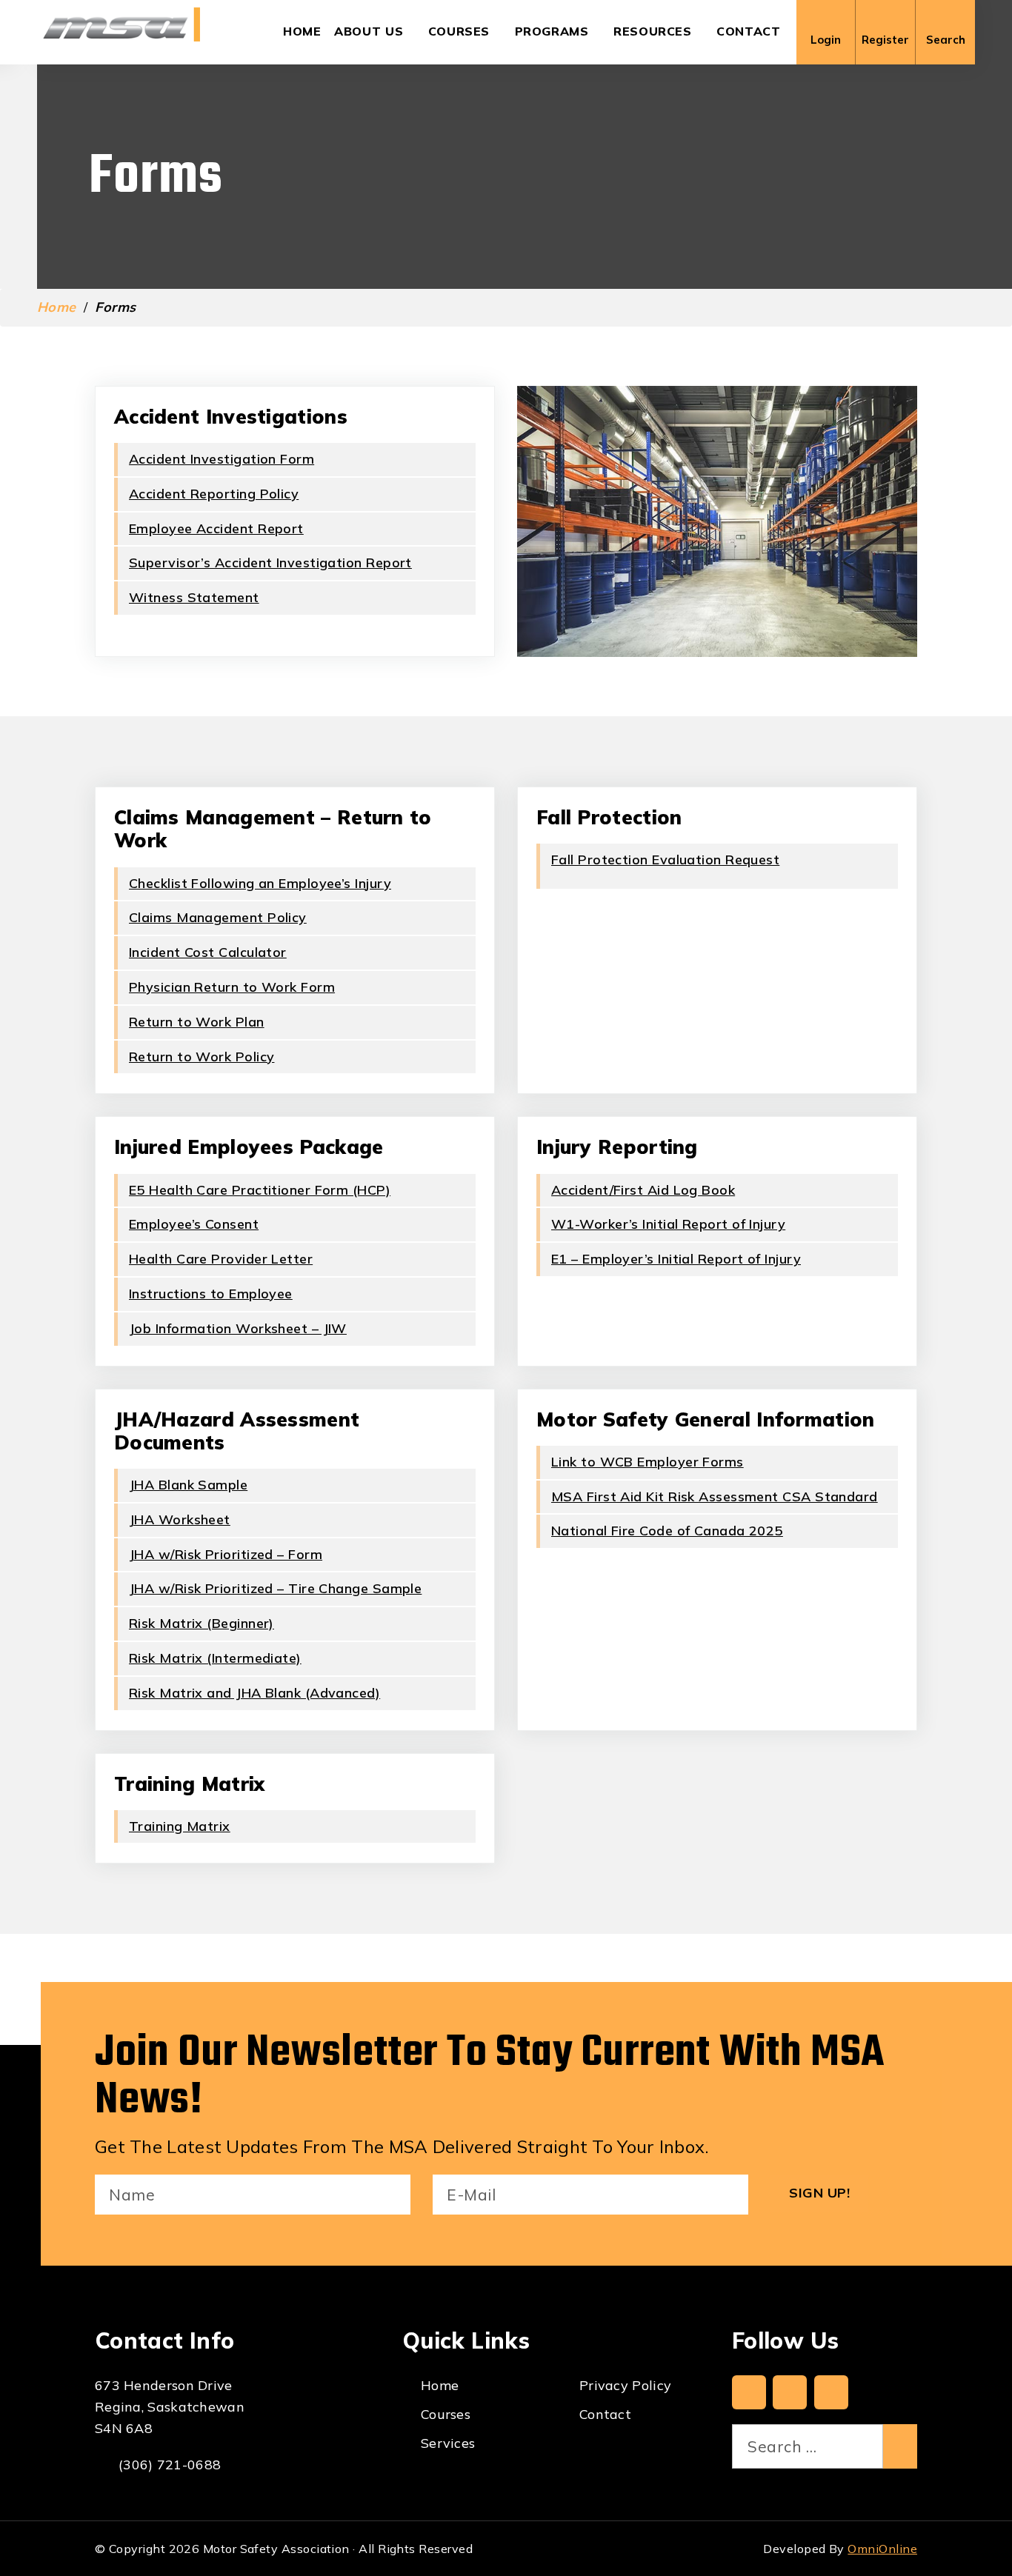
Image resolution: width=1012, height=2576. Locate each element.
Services (448, 2443)
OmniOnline (882, 2549)
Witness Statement (194, 597)
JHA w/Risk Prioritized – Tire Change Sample (275, 1588)
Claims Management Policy (218, 917)
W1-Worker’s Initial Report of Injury (668, 1224)
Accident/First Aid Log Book (643, 1190)
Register (885, 40)
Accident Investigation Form (222, 459)
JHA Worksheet (180, 1519)
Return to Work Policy (202, 1057)
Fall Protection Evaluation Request (665, 860)
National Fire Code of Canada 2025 (667, 1531)
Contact (748, 31)
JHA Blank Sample (188, 1485)
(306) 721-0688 (170, 2465)
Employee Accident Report (216, 528)
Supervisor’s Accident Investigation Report (270, 563)
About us (369, 31)
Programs (552, 31)
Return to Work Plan (197, 1022)
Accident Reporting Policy (214, 494)
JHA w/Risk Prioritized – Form (226, 1554)
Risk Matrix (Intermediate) (215, 1658)
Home (302, 31)
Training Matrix (180, 1826)
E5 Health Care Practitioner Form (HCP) (260, 1190)
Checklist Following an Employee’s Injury (260, 883)
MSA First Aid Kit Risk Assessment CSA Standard (715, 1496)
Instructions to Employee (211, 1294)
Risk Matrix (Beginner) (202, 1623)
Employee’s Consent (194, 1224)
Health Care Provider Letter (221, 1259)
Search (946, 40)
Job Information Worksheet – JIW (238, 1328)
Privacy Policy (625, 2385)
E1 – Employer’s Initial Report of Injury (676, 1259)
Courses (459, 31)
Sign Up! (819, 2193)
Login (826, 40)
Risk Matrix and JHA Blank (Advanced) (254, 1693)
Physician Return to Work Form (232, 987)
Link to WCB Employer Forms (648, 1462)
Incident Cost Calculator (208, 952)
